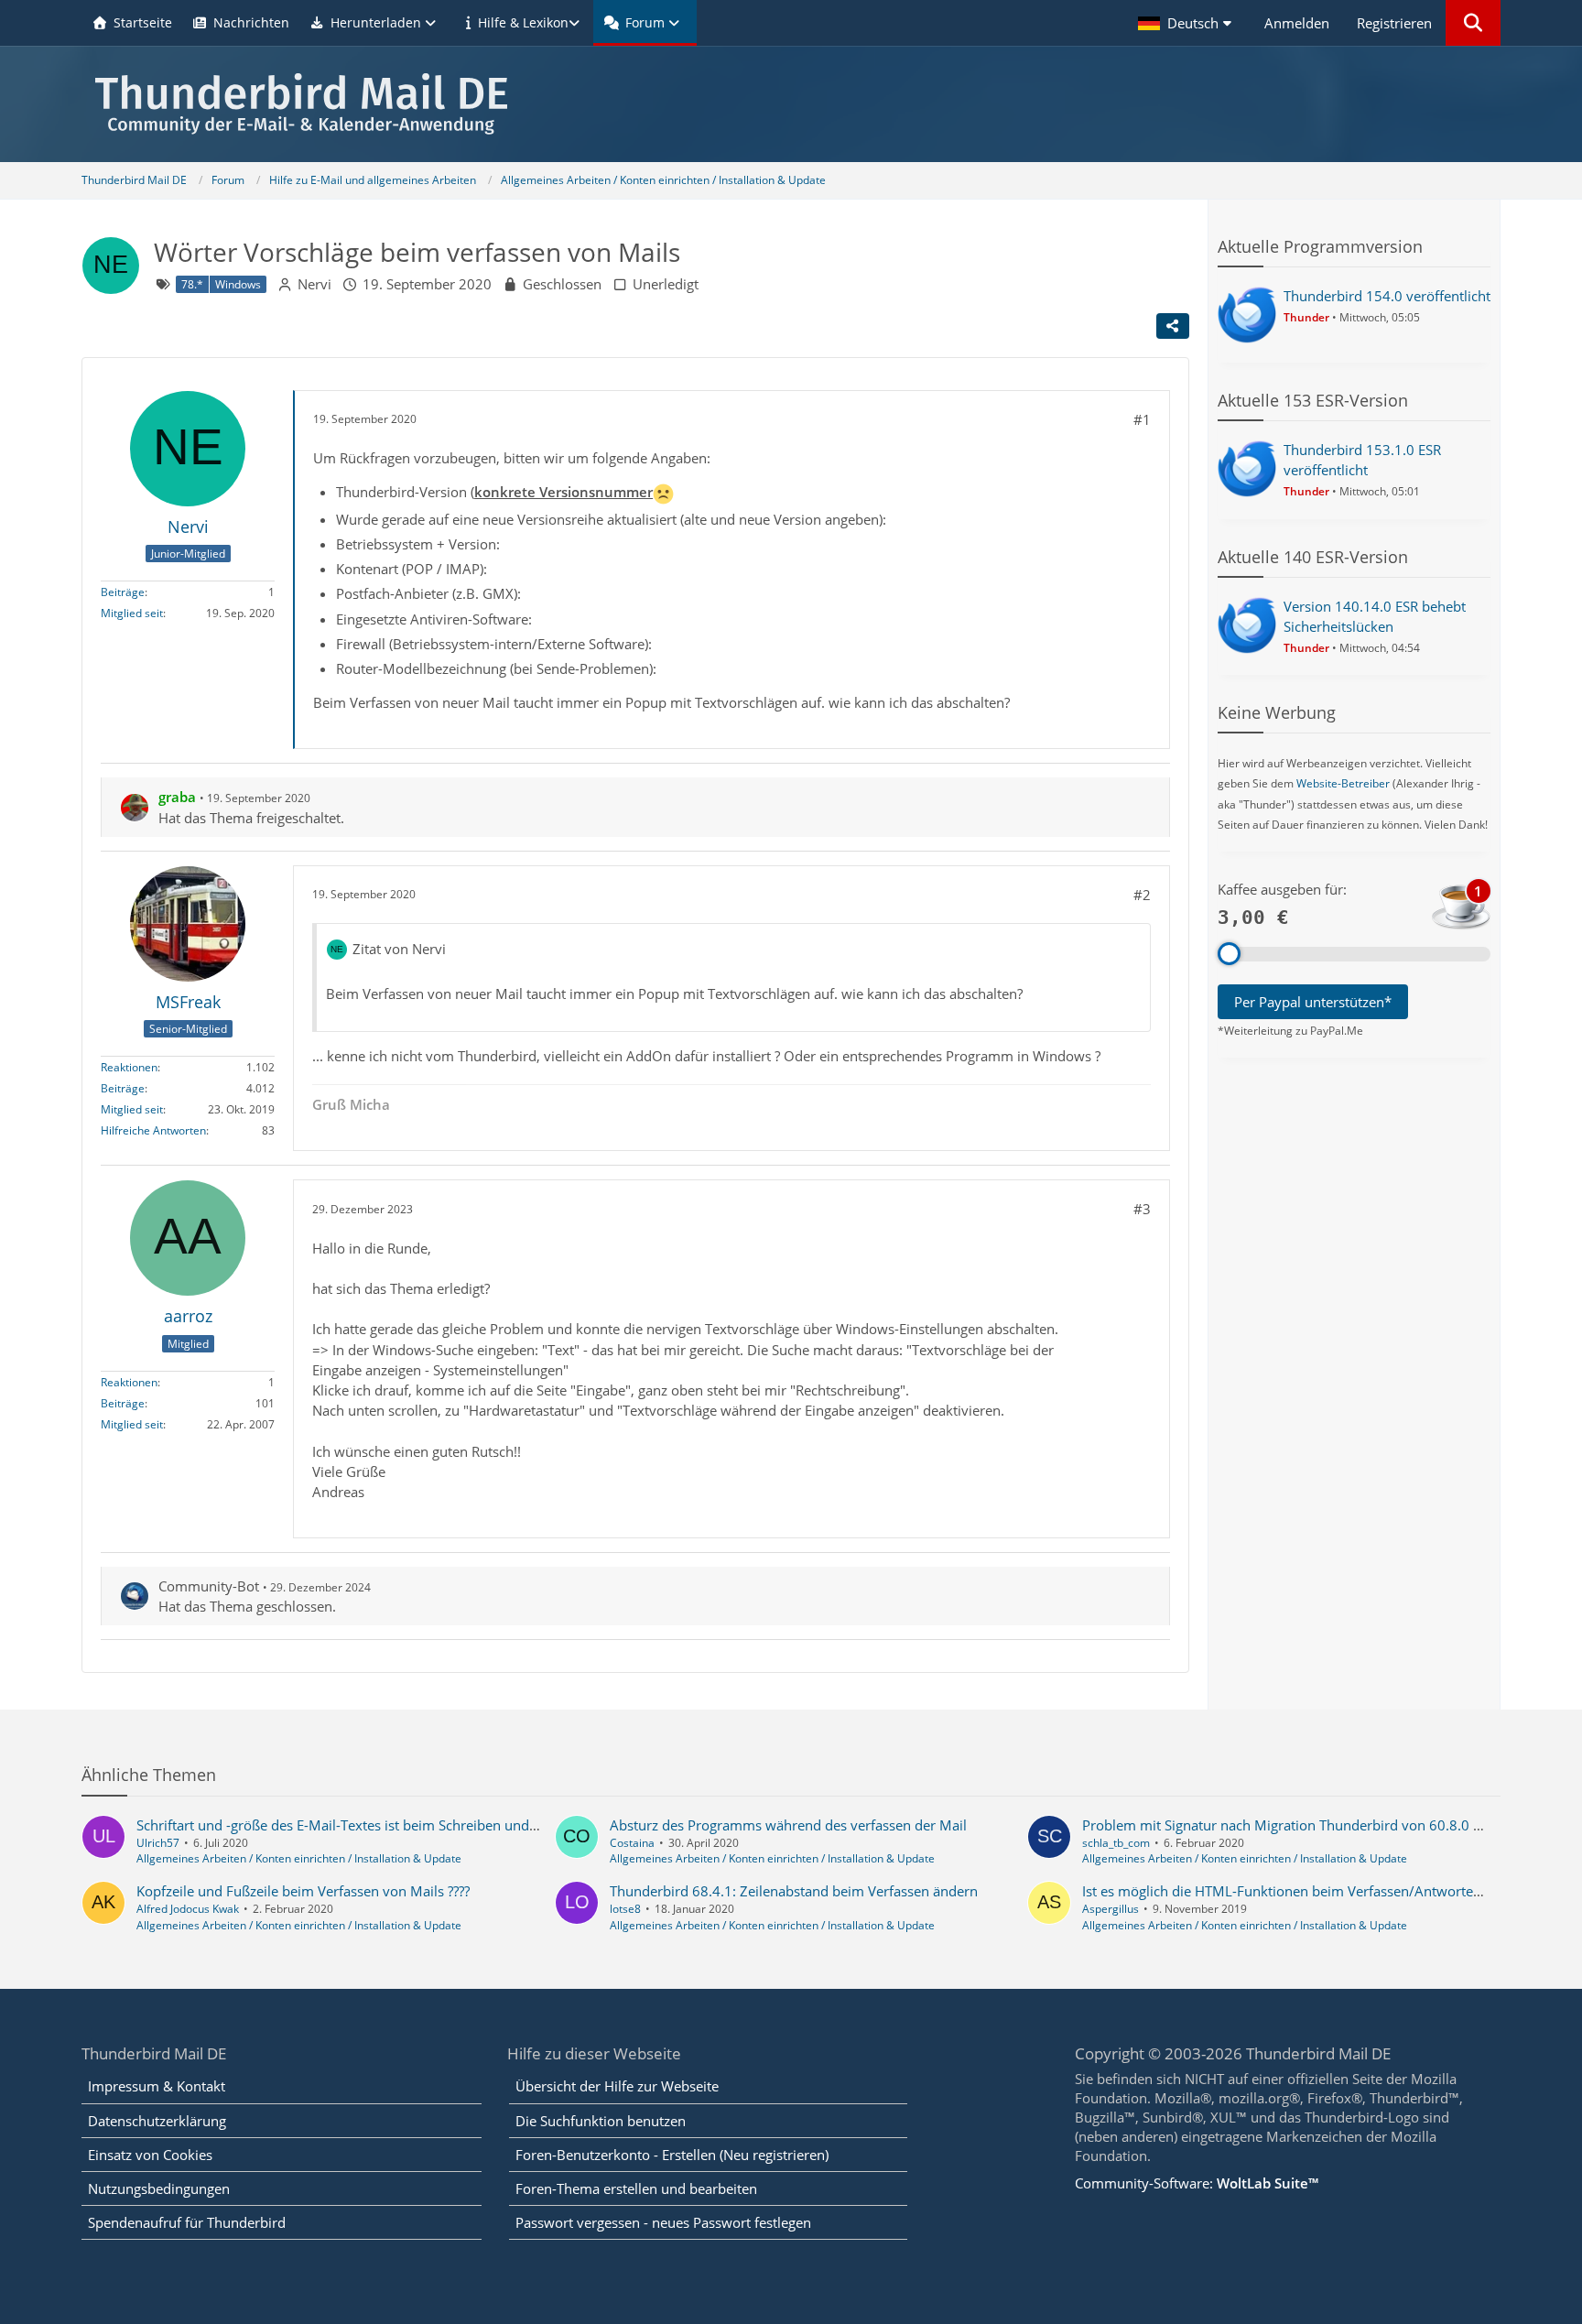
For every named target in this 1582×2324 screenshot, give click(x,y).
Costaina (632, 1843)
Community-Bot (209, 1586)
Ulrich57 (158, 1843)
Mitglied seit (132, 614)
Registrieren (1394, 23)
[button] (1187, 23)
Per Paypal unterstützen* (1313, 1002)
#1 (1142, 419)
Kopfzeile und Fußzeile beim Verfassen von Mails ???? (303, 1891)
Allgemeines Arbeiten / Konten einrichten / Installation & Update (299, 1858)
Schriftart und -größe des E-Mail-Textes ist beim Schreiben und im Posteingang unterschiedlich (433, 1825)
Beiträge (123, 593)
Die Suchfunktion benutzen (601, 2121)
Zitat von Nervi (399, 949)
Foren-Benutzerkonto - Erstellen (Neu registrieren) (672, 2155)
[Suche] (1473, 23)
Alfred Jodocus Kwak (188, 1909)
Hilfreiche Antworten (153, 1131)
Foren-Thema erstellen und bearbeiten (636, 2188)
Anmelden (1297, 23)
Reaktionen (129, 1068)
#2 (1142, 895)
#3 (1142, 1209)
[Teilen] (1173, 326)
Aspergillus (1111, 1909)
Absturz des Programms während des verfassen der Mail (788, 1825)
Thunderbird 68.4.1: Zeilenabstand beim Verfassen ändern (794, 1891)
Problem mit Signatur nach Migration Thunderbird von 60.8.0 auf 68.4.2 (1310, 1825)
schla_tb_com (1116, 1843)
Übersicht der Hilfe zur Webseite (617, 2086)
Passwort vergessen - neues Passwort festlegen (663, 2222)
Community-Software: (1197, 2183)
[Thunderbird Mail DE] (791, 104)
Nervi (314, 284)
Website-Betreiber (1343, 783)
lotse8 (625, 1909)
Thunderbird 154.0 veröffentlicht (1387, 296)
